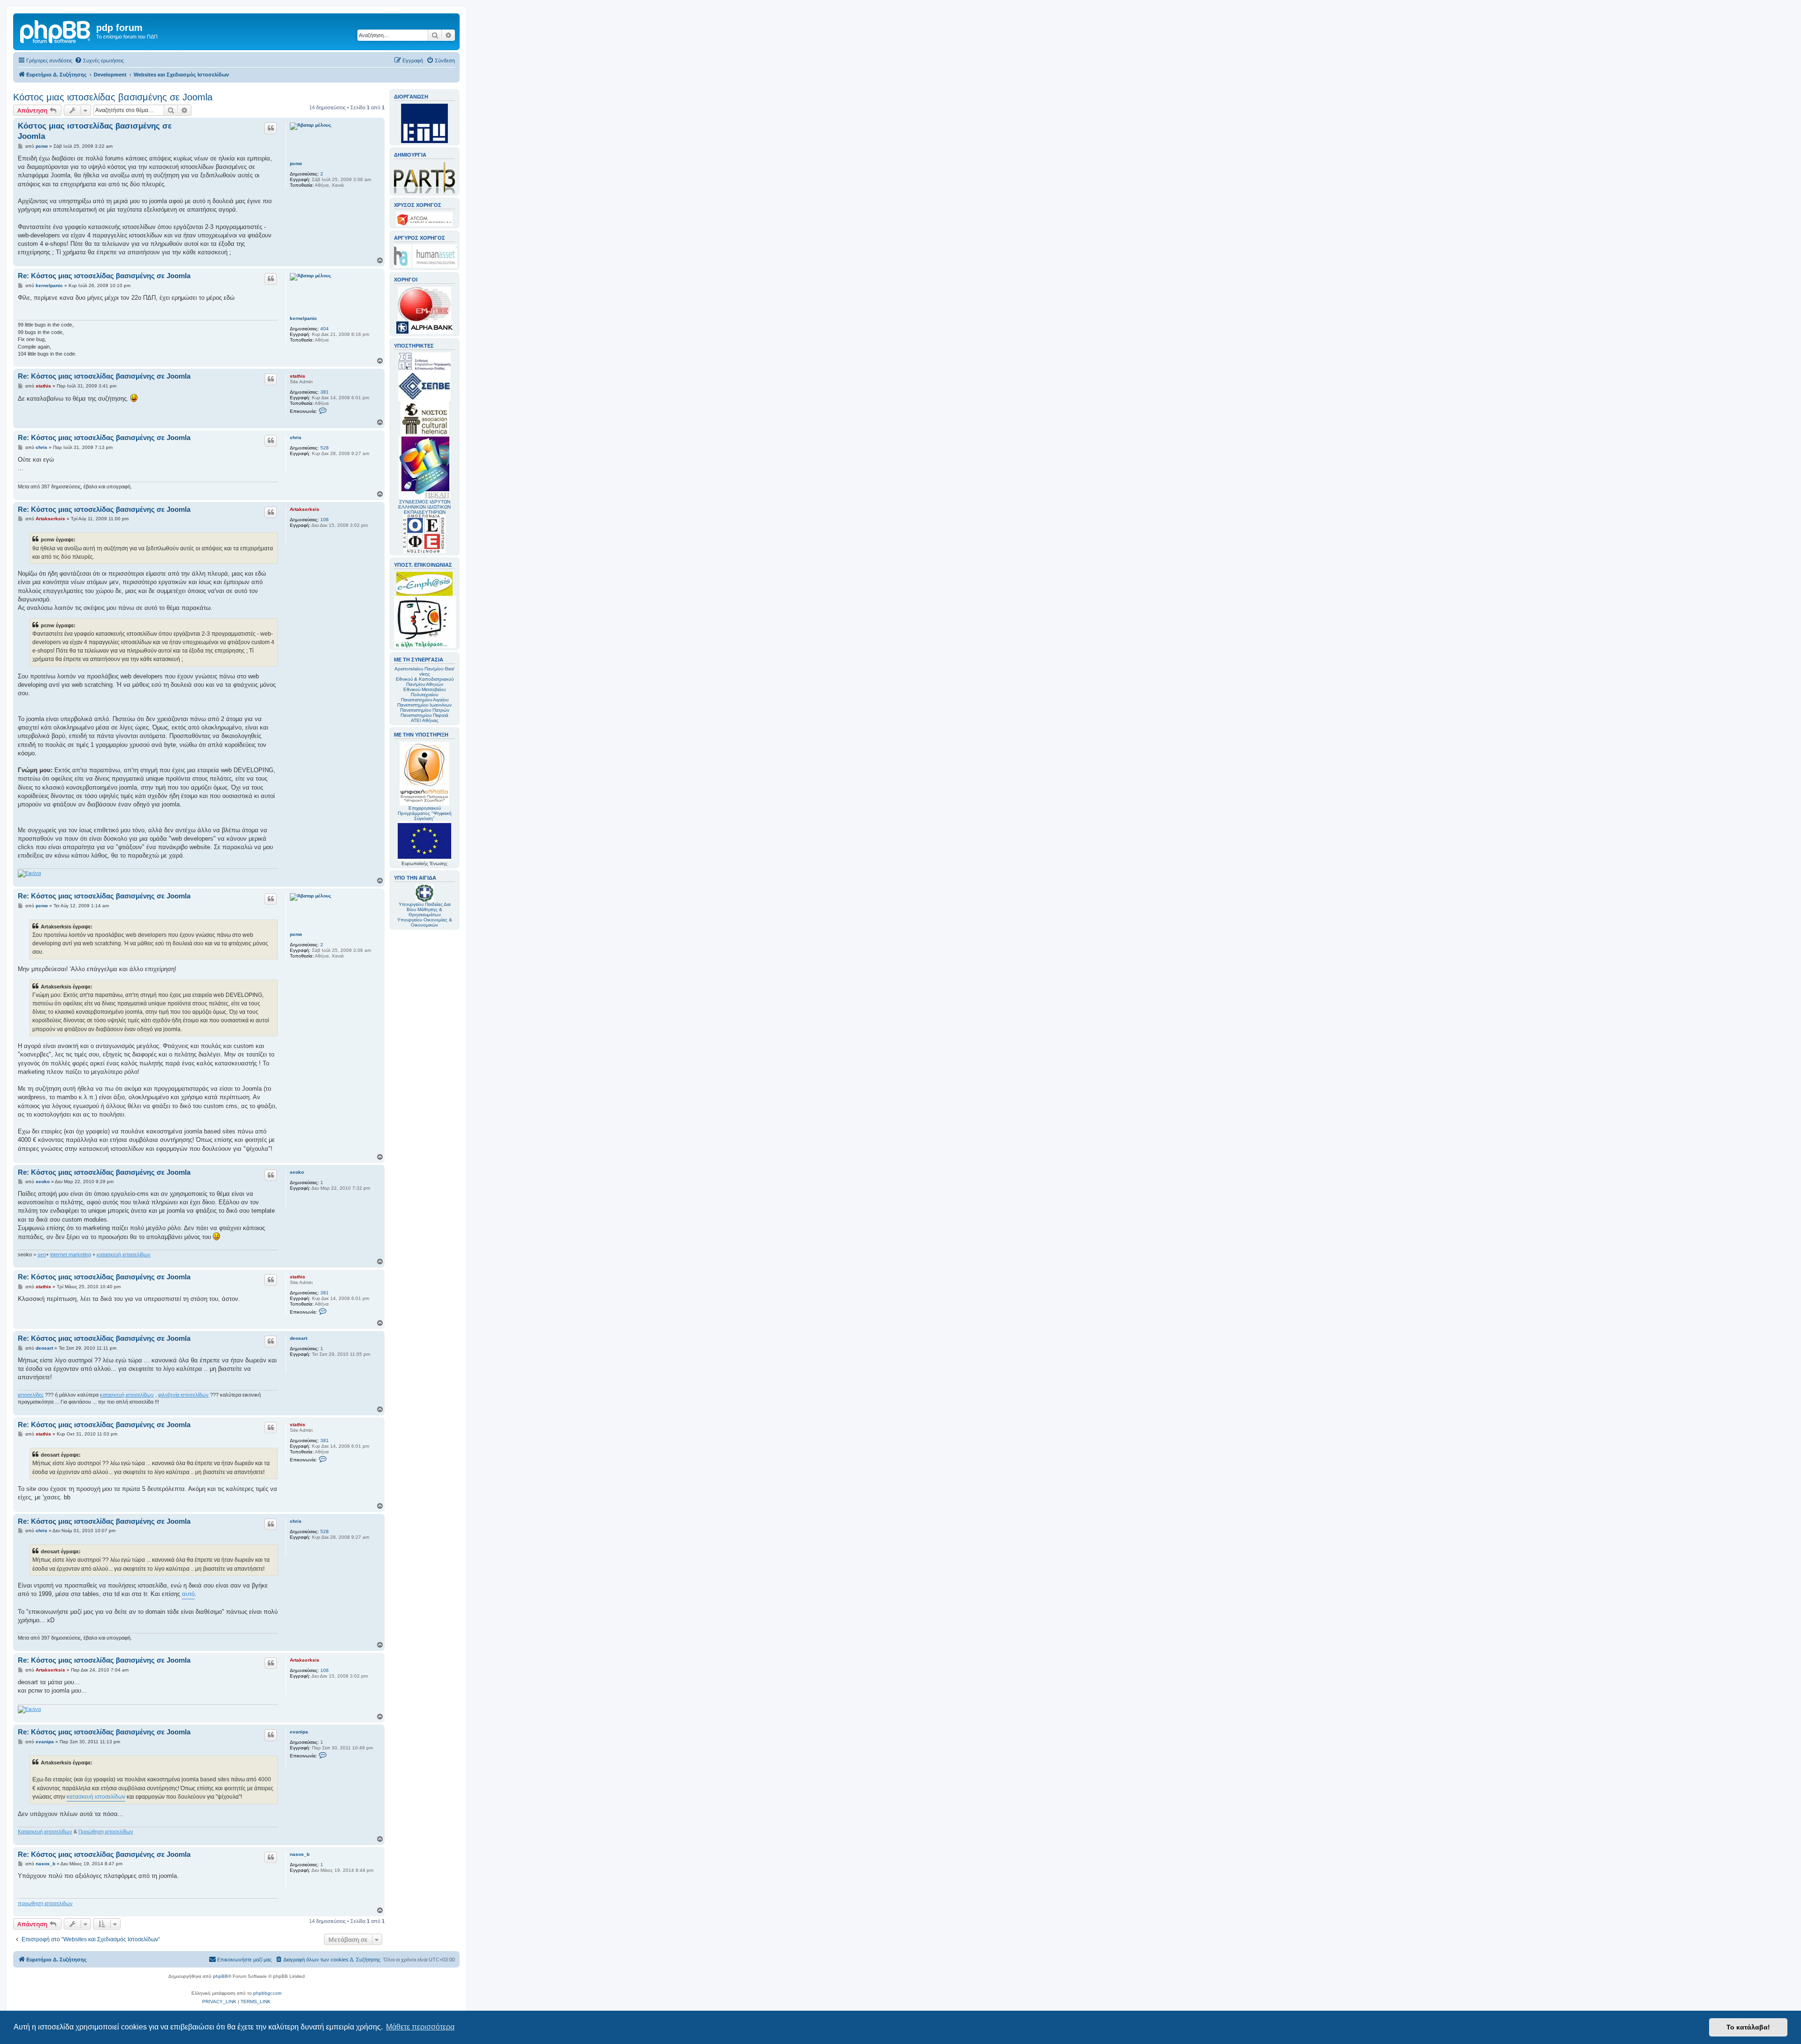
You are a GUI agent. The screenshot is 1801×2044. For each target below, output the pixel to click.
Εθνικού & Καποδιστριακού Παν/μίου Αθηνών (425, 682)
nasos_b (300, 1854)
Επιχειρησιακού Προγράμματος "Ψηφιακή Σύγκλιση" (425, 813)
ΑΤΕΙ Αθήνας (425, 720)
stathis (298, 376)
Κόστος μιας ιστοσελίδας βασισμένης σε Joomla (113, 97)
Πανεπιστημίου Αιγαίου (425, 700)
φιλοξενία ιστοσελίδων (183, 1395)
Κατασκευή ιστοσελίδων (45, 1831)
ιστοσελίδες (31, 1395)
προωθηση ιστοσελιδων (45, 1903)
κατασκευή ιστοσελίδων (124, 1254)
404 (325, 329)
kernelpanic (303, 318)
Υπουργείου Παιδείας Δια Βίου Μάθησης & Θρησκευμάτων (425, 909)
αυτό (188, 1594)
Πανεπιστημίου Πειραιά (424, 715)
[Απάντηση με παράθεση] (271, 128)
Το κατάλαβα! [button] (1748, 2027)
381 (325, 392)
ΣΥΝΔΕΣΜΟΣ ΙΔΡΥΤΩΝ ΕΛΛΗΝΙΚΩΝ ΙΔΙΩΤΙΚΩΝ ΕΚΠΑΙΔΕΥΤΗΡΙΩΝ (424, 507)
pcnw (296, 163)
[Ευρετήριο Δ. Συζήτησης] (56, 30)
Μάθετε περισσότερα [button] (420, 2027)
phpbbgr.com (267, 1993)
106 (325, 520)
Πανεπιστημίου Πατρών (425, 710)
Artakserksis (305, 509)
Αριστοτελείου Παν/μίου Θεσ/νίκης (424, 671)
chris (296, 437)
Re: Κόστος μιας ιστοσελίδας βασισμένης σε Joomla (104, 276)
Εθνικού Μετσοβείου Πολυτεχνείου (424, 692)
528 (325, 448)
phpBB (220, 1976)
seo (42, 1254)
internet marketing (71, 1254)
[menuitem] (99, 61)
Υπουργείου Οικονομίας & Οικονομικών (425, 922)
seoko (297, 1172)
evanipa (299, 1732)
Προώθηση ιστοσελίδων (106, 1831)
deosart (299, 1338)
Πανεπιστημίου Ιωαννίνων (424, 705)
